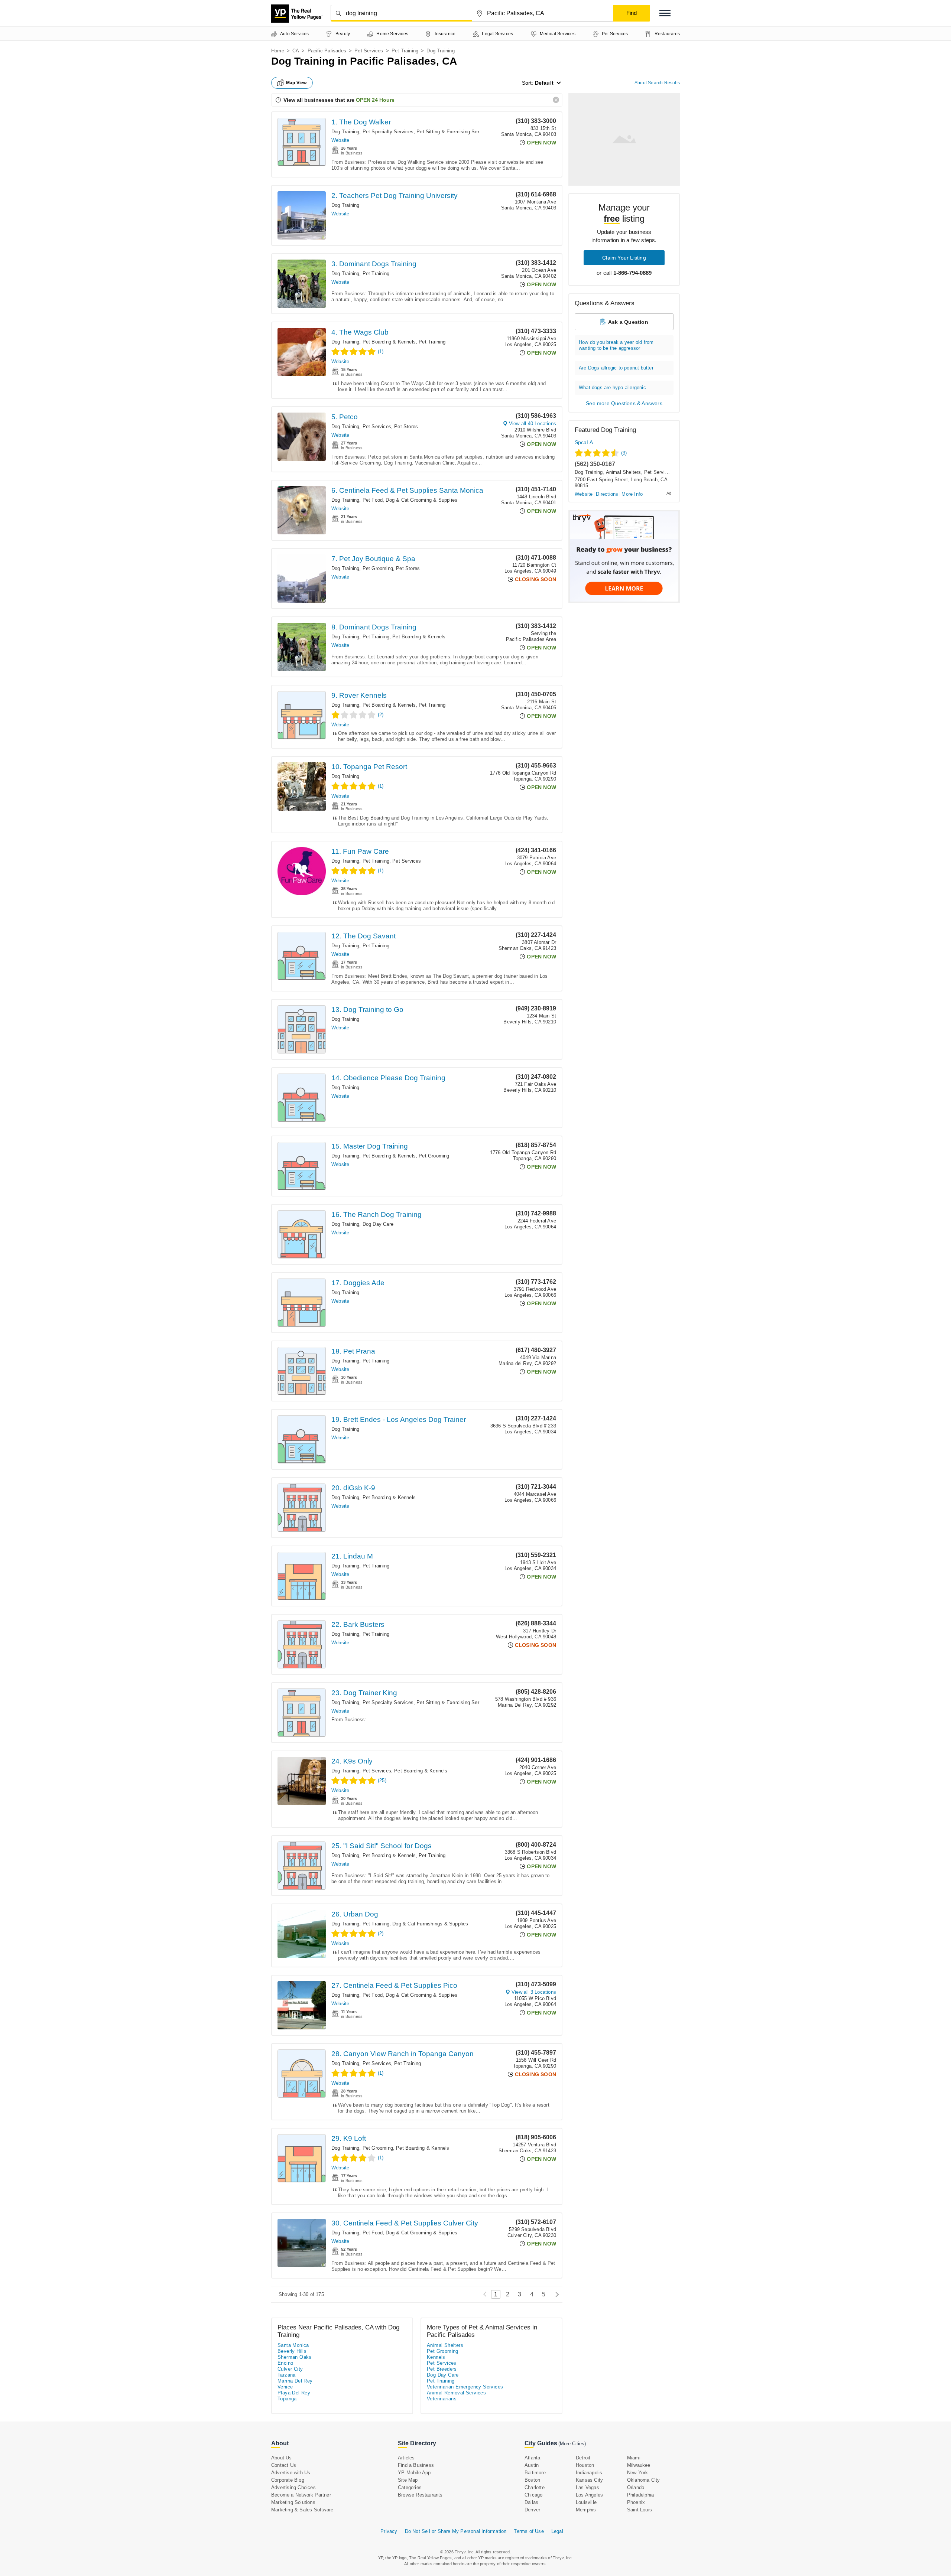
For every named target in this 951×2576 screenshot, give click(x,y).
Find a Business (416, 2465)
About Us (282, 2458)
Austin (532, 2465)
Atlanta (532, 2458)
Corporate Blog (288, 2480)
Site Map (408, 2480)
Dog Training (345, 132)
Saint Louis (640, 2510)
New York (638, 2473)
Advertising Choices (293, 2487)
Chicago (533, 2495)
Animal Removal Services (456, 2393)
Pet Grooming (378, 568)
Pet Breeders (442, 2369)
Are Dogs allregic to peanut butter (616, 368)
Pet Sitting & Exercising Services (454, 132)
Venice (285, 2387)
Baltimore (535, 2473)
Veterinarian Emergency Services (465, 2387)
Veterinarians (442, 2399)
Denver (532, 2510)
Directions (607, 494)
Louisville (586, 2502)
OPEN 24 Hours (375, 100)
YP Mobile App (414, 2473)
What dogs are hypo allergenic (612, 387)
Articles (406, 2458)
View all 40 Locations (533, 424)
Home (278, 51)
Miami (634, 2458)
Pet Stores (406, 426)
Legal (557, 2531)
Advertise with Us (291, 2473)
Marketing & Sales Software (302, 2510)
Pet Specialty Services (388, 132)
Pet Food (373, 500)
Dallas (531, 2502)
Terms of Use (529, 2531)
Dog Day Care (378, 1224)
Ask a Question (628, 322)
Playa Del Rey (294, 2393)
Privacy (389, 2531)
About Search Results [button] (657, 83)
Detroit (583, 2458)
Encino (285, 2363)
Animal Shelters (624, 472)
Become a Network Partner (301, 2495)
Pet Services (369, 51)
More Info (632, 494)
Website (340, 140)
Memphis (586, 2510)
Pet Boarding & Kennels (389, 342)
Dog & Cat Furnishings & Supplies (430, 1924)
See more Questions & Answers (624, 403)
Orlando (636, 2487)
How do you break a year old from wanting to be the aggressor (616, 345)
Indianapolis (589, 2473)
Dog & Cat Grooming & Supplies (421, 500)
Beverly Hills (292, 2351)
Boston (532, 2480)
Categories (410, 2487)
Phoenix (636, 2502)
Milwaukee (639, 2465)
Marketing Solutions (293, 2502)
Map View (296, 83)
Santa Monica (293, 2345)
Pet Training (405, 51)
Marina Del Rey (295, 2381)
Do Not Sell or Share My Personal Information (456, 2531)
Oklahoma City (644, 2480)
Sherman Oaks (295, 2357)
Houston (585, 2465)
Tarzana (287, 2375)
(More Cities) (572, 2444)
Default (544, 83)
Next (555, 2294)
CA (296, 51)
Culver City (290, 2369)
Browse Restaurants (420, 2495)
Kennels (436, 2357)
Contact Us (284, 2465)
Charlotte (535, 2487)
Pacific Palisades (327, 51)
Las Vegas (588, 2487)
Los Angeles (589, 2495)
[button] (665, 13)
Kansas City (589, 2480)
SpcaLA (584, 442)
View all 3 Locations (534, 1992)
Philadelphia (640, 2495)
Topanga (287, 2399)
